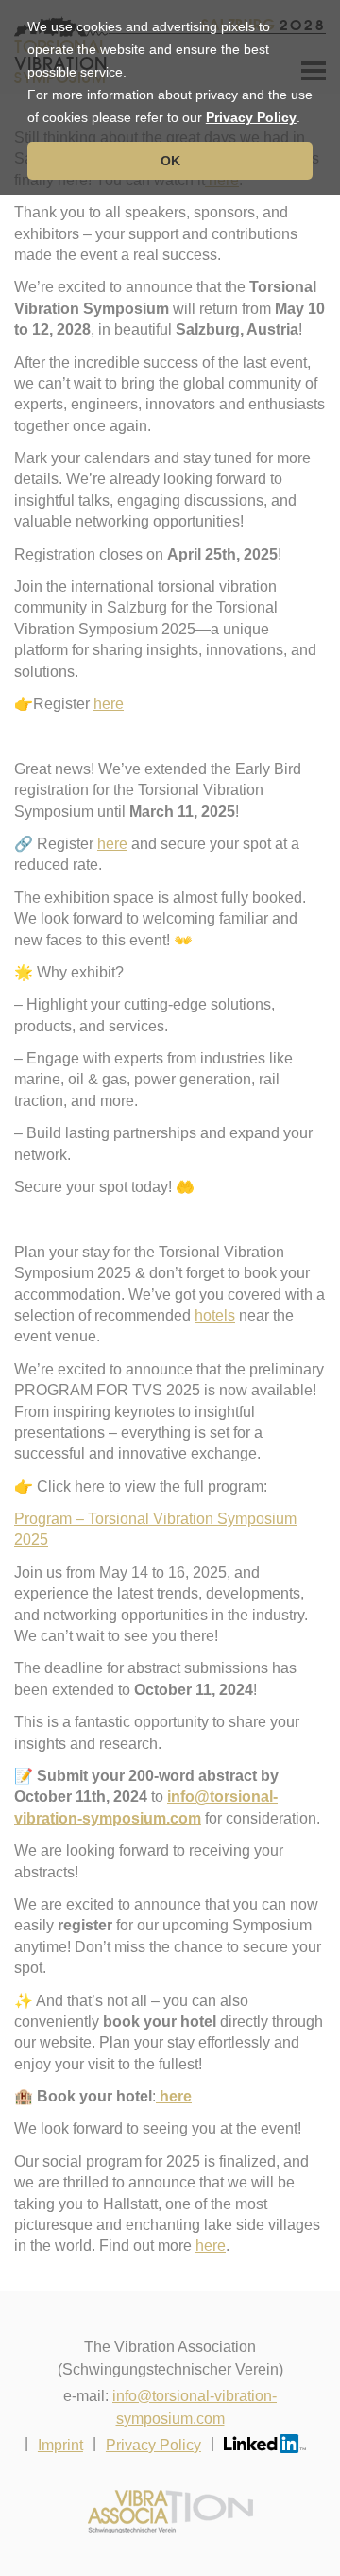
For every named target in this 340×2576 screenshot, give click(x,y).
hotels (215, 1315)
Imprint (60, 2445)
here (109, 704)
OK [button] (170, 161)
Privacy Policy (251, 117)
